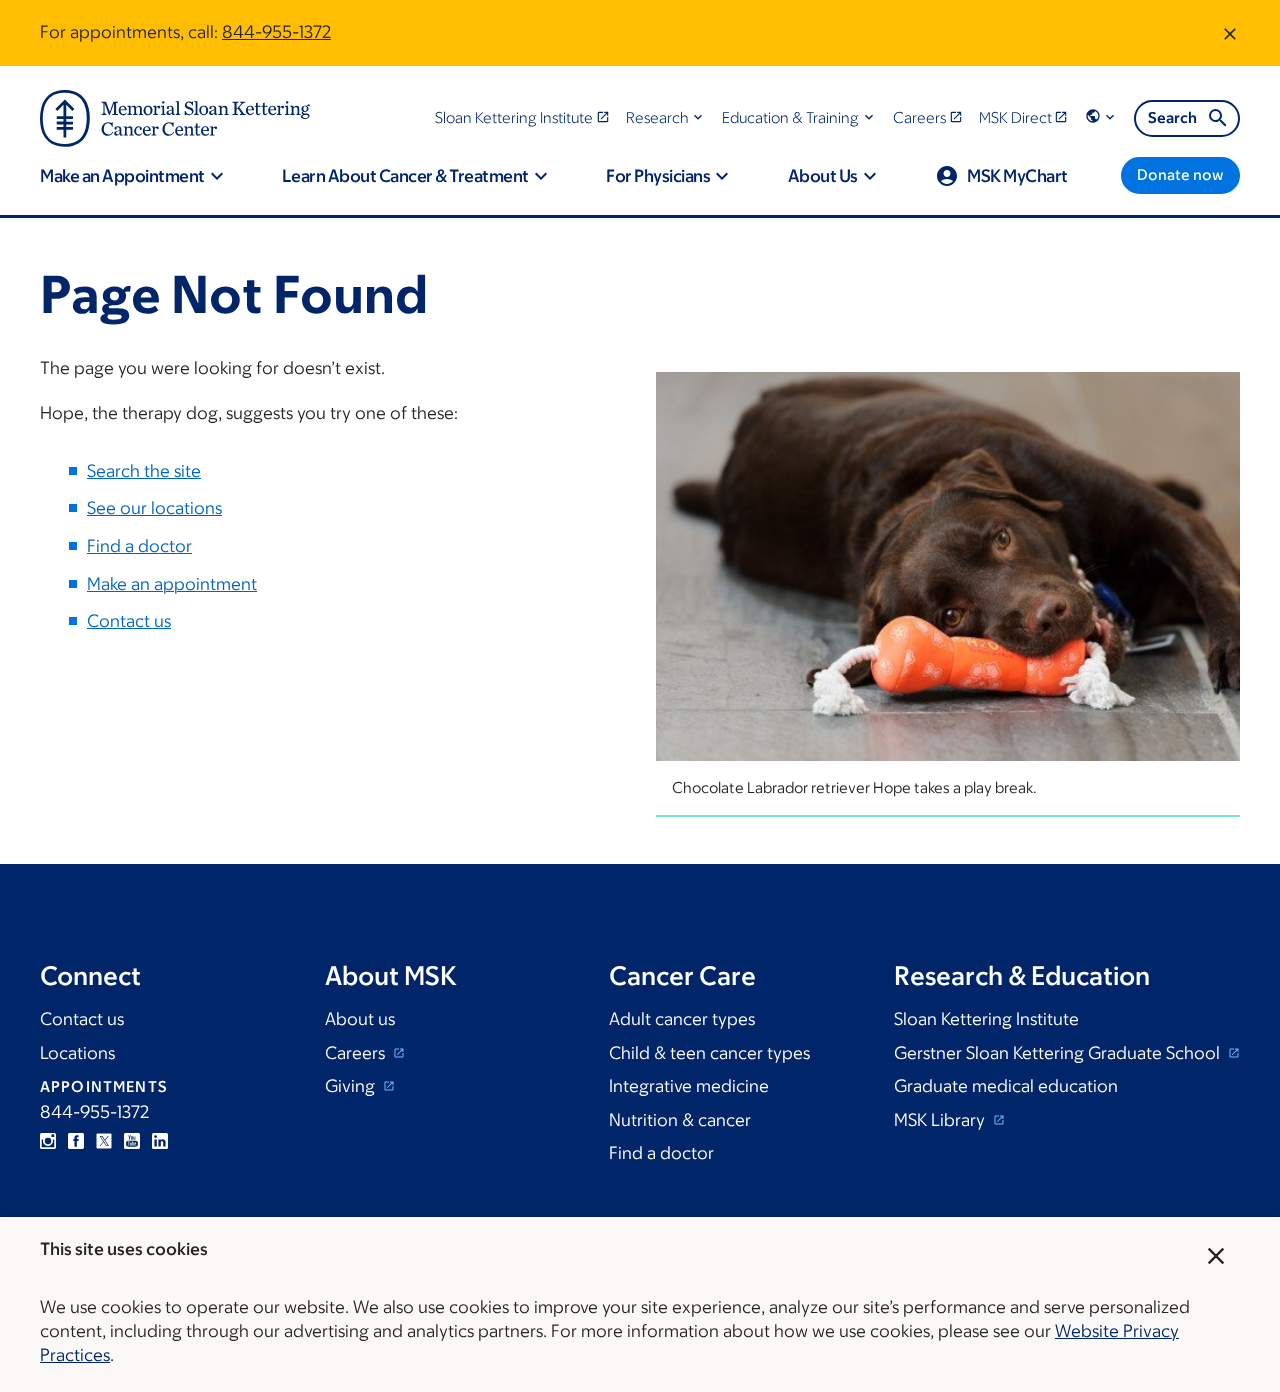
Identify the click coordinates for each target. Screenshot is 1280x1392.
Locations (77, 1053)
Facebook (76, 1141)
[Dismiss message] (1230, 33)
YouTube (132, 1141)
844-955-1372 (276, 32)
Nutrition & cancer (680, 1120)
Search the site (144, 471)
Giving (352, 1086)
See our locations (154, 508)
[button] (666, 117)
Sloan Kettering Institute (986, 1019)
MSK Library (941, 1120)
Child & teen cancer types (709, 1053)
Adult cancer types (682, 1019)
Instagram (48, 1141)
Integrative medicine (689, 1086)
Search (1172, 117)
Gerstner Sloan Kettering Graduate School (1059, 1053)
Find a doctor (139, 546)
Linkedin (160, 1141)
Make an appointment (172, 584)
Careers (357, 1053)
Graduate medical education (1006, 1086)
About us (360, 1019)
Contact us (129, 621)
